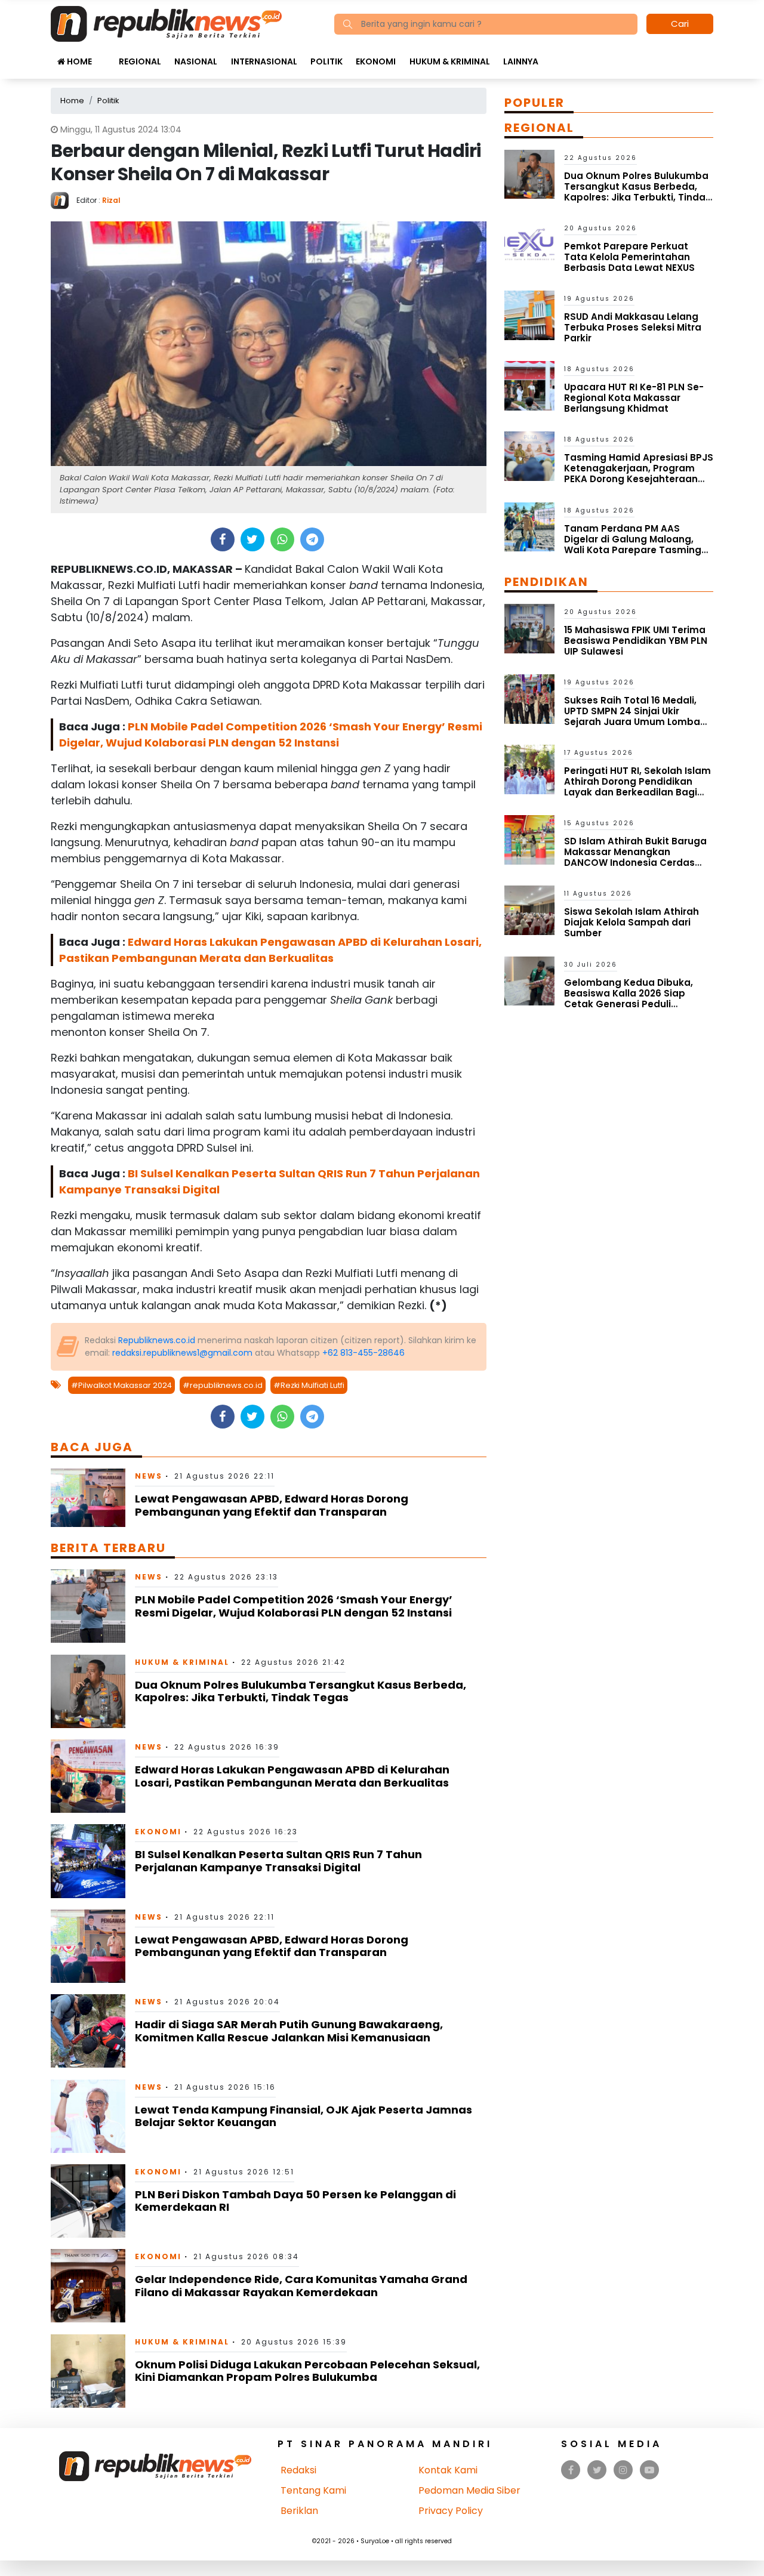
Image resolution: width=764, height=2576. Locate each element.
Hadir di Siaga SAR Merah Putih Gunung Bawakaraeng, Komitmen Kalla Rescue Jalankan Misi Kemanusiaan (289, 2031)
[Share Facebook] (222, 539)
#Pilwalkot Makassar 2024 (121, 1385)
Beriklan (299, 2511)
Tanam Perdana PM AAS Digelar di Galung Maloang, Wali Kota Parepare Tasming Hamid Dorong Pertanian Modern (633, 550)
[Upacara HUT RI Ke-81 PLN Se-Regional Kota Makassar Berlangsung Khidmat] (529, 385)
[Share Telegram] (312, 539)
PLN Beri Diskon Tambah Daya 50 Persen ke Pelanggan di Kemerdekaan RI (295, 2201)
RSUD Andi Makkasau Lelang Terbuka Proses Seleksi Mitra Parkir (633, 327)
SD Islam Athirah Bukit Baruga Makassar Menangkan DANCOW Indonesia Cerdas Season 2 (635, 857)
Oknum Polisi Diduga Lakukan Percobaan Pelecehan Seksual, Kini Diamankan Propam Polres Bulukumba (307, 2371)
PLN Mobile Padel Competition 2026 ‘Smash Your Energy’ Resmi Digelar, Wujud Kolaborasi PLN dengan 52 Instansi (294, 1606)
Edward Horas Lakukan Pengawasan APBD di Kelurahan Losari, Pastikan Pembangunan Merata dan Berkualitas (292, 1776)
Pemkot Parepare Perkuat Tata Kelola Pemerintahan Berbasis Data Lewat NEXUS (629, 257)
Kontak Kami (448, 2470)
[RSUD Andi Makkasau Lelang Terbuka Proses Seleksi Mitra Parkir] (529, 315)
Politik (326, 61)
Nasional (196, 61)
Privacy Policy (451, 2511)
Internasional (264, 61)
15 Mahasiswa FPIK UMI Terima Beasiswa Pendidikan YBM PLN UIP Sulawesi (636, 641)
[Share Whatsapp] (282, 539)
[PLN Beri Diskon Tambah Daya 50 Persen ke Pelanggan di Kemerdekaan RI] (88, 2200)
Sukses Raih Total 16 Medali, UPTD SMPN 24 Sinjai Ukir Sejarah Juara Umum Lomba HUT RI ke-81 (632, 716)
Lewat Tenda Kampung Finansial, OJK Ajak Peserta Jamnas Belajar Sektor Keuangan (304, 2116)
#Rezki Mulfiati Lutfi (309, 1385)
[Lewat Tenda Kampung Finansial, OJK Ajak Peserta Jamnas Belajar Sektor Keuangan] (88, 2115)
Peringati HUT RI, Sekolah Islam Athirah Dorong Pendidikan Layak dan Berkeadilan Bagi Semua (637, 787)
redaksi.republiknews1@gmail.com (182, 1353)
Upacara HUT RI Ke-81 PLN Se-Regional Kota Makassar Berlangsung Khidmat (634, 398)
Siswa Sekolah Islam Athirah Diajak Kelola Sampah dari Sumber (631, 922)
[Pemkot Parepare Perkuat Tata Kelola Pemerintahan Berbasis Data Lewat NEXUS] (529, 244)
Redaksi (298, 2470)
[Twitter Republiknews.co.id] (597, 2470)
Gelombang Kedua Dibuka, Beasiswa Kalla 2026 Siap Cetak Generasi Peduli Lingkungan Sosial (629, 999)
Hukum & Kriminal (450, 61)
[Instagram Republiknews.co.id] (623, 2470)
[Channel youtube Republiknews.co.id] (649, 2470)
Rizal (111, 200)
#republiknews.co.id (223, 1385)
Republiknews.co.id (157, 1340)
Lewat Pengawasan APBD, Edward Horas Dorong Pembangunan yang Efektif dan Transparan (272, 1505)
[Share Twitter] (252, 539)
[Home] (166, 23)
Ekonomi (376, 61)
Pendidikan (546, 582)
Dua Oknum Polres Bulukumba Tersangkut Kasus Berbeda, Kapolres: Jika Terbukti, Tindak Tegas (301, 1691)
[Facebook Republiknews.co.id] (571, 2470)
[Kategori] (105, 55)
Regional (140, 61)
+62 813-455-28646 (363, 1353)
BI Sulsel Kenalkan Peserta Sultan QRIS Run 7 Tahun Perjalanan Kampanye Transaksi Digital (278, 1861)
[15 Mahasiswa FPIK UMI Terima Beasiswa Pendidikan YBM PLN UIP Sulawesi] (529, 628)
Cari (680, 24)
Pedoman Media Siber (469, 2490)
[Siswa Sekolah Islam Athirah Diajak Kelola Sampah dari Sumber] (529, 910)
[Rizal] (64, 200)
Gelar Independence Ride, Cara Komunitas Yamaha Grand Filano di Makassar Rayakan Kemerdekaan (301, 2286)
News (149, 1476)
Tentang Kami (313, 2490)
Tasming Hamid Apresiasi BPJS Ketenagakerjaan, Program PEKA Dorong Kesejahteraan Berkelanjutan (639, 473)
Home (78, 61)
